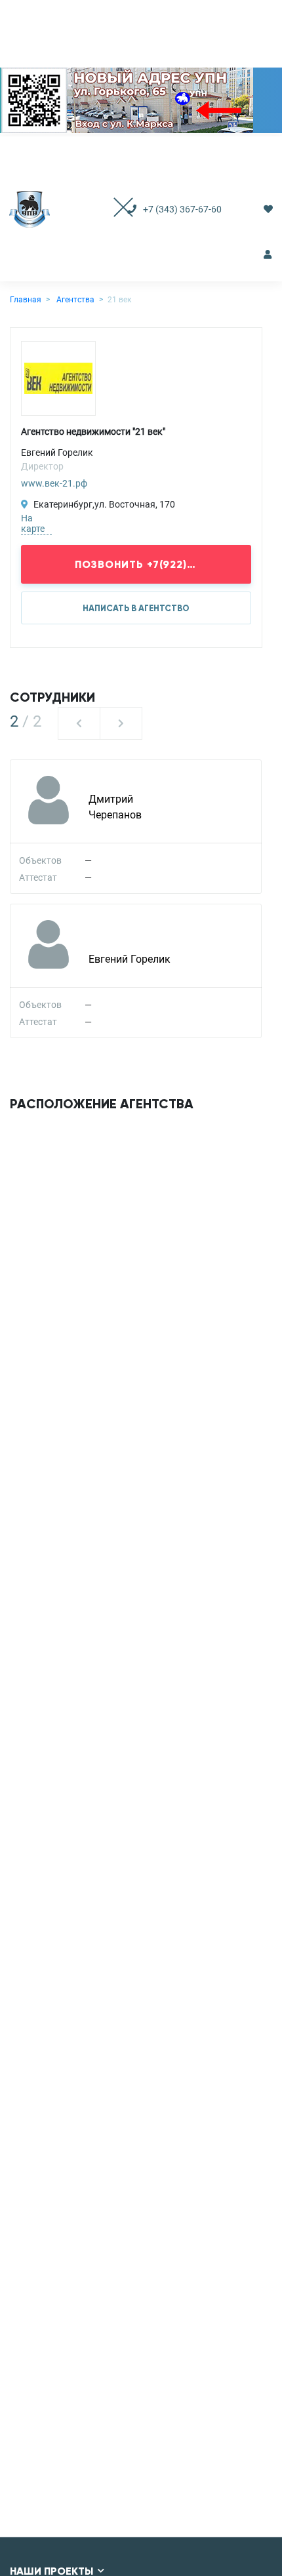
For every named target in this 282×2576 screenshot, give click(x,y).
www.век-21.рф (54, 483)
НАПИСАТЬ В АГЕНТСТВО (136, 609)
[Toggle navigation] (110, 209)
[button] (79, 723)
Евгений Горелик (130, 959)
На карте (33, 523)
